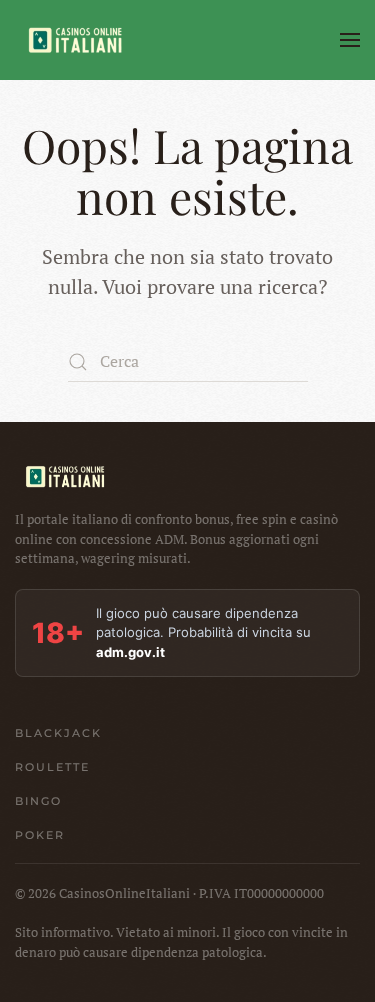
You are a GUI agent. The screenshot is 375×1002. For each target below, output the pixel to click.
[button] (350, 40)
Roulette (52, 767)
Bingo (38, 801)
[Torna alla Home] (75, 40)
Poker (40, 835)
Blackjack (58, 733)
